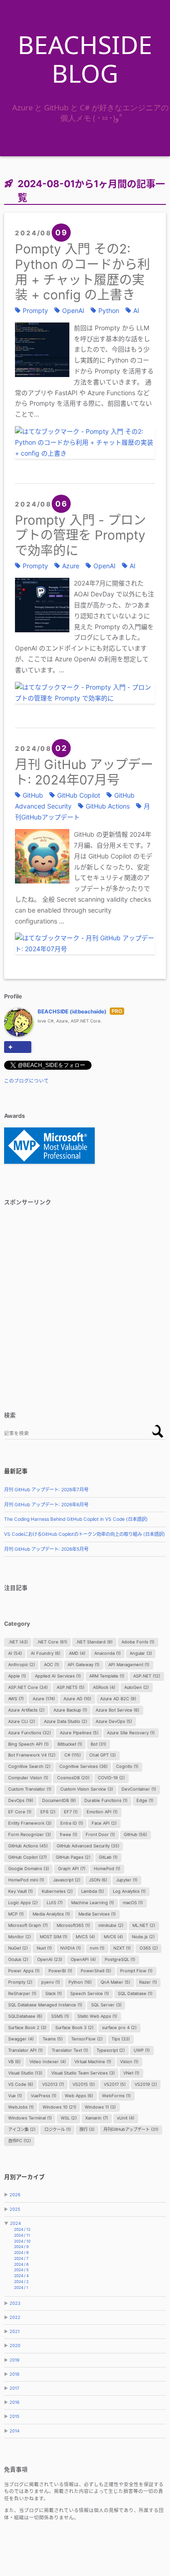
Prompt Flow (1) (136, 1971)
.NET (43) (18, 1642)
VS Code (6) (21, 2084)
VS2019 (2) (146, 2084)
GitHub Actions (108, 806)
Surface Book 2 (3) (27, 2028)
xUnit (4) (126, 2118)
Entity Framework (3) (30, 1823)
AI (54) (15, 1653)
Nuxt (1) (44, 1948)
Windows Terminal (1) (30, 2118)
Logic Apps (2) (23, 1903)
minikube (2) (111, 1925)
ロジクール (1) (58, 2129)
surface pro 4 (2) (119, 2028)
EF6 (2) (48, 1812)
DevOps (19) (21, 1800)
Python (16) (80, 1982)
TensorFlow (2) (87, 2039)
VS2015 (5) (84, 2084)
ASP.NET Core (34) (28, 1687)
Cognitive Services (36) (83, 1766)
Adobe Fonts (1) (138, 1642)
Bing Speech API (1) (28, 1744)
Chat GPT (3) (102, 1755)
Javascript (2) (67, 1880)
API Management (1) (129, 1665)
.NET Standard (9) (94, 1642)
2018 (15, 2374)
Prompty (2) (20, 1982)
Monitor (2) (19, 1937)
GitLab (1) (108, 1857)
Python (109, 310)
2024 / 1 (21, 2288)
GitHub (33, 795)
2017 (14, 2388)
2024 (15, 2223)
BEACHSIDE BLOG (85, 59)
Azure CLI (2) (22, 1721)
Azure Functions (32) (29, 1733)
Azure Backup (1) (70, 1710)
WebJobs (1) (21, 2107)
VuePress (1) (44, 2096)
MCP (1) (16, 1914)
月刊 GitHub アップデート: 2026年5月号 (46, 1549)
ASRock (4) (104, 1687)
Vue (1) (15, 2096)
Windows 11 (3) (100, 2107)
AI (136, 310)
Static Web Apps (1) (97, 2016)
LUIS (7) (55, 1903)
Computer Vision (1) (28, 1778)
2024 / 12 (22, 2229)
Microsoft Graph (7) (28, 1925)
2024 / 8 (21, 2253)
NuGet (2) (18, 1948)
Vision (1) (129, 2062)
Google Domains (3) (29, 1869)
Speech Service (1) (90, 1993)
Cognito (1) (127, 1766)
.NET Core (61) (52, 1642)
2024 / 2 (21, 2282)
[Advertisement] (85, 1299)
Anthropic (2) (22, 1665)
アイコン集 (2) (22, 2129)
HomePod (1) (107, 1869)
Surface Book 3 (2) (74, 2028)
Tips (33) (121, 2039)
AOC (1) (51, 1665)
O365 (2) (149, 1948)
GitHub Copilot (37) (27, 1857)
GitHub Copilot (79, 795)
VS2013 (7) (53, 2084)
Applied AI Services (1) (58, 1676)
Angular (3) (141, 1653)
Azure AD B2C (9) (118, 1699)
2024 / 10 (22, 2241)
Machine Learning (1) (92, 1903)
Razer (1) (148, 1982)
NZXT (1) (122, 1948)
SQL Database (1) (135, 1993)
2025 (15, 2209)
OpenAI (73, 310)
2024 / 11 (22, 2235)
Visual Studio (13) (25, 2073)
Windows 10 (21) (59, 2107)
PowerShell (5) (96, 1971)
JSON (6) (98, 1880)
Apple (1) (17, 1676)
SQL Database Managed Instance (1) (45, 2005)
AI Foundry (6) (46, 1653)
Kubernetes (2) (57, 1891)
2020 (15, 2345)
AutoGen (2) (136, 1687)
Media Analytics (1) (51, 1914)
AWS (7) (16, 1699)
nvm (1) (97, 1948)
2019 (15, 2360)
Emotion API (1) (102, 1812)
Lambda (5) (92, 1891)
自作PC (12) (19, 2141)
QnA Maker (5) (115, 1982)
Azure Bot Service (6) (117, 1710)
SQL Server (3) (106, 2005)
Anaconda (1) (107, 1653)
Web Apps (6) (79, 2096)
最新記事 (16, 1471)
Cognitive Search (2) (29, 1766)
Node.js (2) (143, 1937)
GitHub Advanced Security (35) (88, 1846)
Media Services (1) (97, 1914)
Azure (71, 566)
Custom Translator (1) (30, 1789)
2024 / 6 (21, 2264)
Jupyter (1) (127, 1880)
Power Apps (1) (24, 1971)
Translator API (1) (25, 2050)
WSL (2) (69, 2118)
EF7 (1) (71, 1812)
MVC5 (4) (85, 1937)
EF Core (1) (20, 1812)
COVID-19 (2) (111, 1778)
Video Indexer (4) (48, 2062)
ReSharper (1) (22, 1993)
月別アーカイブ (24, 2177)
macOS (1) (133, 1903)
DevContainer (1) (139, 1789)
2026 (15, 2195)
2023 (15, 2303)
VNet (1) (131, 2073)
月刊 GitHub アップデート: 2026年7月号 (46, 1490)
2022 (15, 2317)
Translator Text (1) (70, 2050)
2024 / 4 (21, 2276)
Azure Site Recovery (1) (131, 1733)
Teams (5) (53, 2039)
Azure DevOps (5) (114, 1721)
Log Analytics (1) (129, 1891)
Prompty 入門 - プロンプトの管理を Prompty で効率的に (80, 535)
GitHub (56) (135, 1834)
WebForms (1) (116, 2096)
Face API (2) (104, 1823)
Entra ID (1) (72, 1823)
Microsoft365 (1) (73, 1925)
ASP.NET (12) (147, 1676)
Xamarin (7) (97, 2118)
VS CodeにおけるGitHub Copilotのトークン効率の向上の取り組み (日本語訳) (85, 1534)
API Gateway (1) (83, 1665)
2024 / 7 (21, 2258)
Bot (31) (98, 1744)
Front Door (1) (100, 1834)
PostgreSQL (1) (120, 1959)
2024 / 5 (21, 2270)
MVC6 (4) (113, 1937)
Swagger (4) (21, 2039)
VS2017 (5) (115, 2084)
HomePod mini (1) (26, 1880)
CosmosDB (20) (73, 1778)
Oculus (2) (18, 1959)
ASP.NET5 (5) (70, 1687)
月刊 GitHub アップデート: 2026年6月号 (46, 1505)
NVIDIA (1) (70, 1948)
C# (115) (73, 1755)
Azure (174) (44, 1699)
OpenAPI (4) (83, 1959)
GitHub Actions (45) (28, 1846)
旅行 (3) (87, 2129)
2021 (15, 2331)
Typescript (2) (111, 2050)
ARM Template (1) (107, 1676)
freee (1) (68, 1834)
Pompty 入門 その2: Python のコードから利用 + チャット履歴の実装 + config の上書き (83, 272)
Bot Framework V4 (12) (32, 1755)
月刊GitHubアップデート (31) (131, 2129)
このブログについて (27, 1081)
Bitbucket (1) (70, 1744)
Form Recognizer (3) (29, 1834)
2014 (15, 2431)
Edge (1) (145, 1800)
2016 (15, 2402)
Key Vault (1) (20, 1891)
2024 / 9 (21, 2247)
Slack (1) (53, 1993)
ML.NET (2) (144, 1925)
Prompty (35, 310)
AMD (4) (77, 1653)
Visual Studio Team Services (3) (83, 2073)
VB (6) (14, 2062)
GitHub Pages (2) (73, 1857)
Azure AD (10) (77, 1699)
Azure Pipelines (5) (79, 1733)
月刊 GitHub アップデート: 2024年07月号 (84, 772)
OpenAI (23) (50, 1959)
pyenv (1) (51, 1982)
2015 (15, 2416)
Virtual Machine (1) (93, 2062)
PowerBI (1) (60, 1971)
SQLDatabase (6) (25, 2016)
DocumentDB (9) (59, 1800)
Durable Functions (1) (106, 1800)
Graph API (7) (72, 1869)
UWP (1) (142, 2050)
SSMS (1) (60, 2016)
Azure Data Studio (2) (66, 1721)
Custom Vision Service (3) (87, 1789)
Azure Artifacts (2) (26, 1710)
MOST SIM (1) (53, 1937)
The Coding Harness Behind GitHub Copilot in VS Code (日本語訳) (76, 1519)
